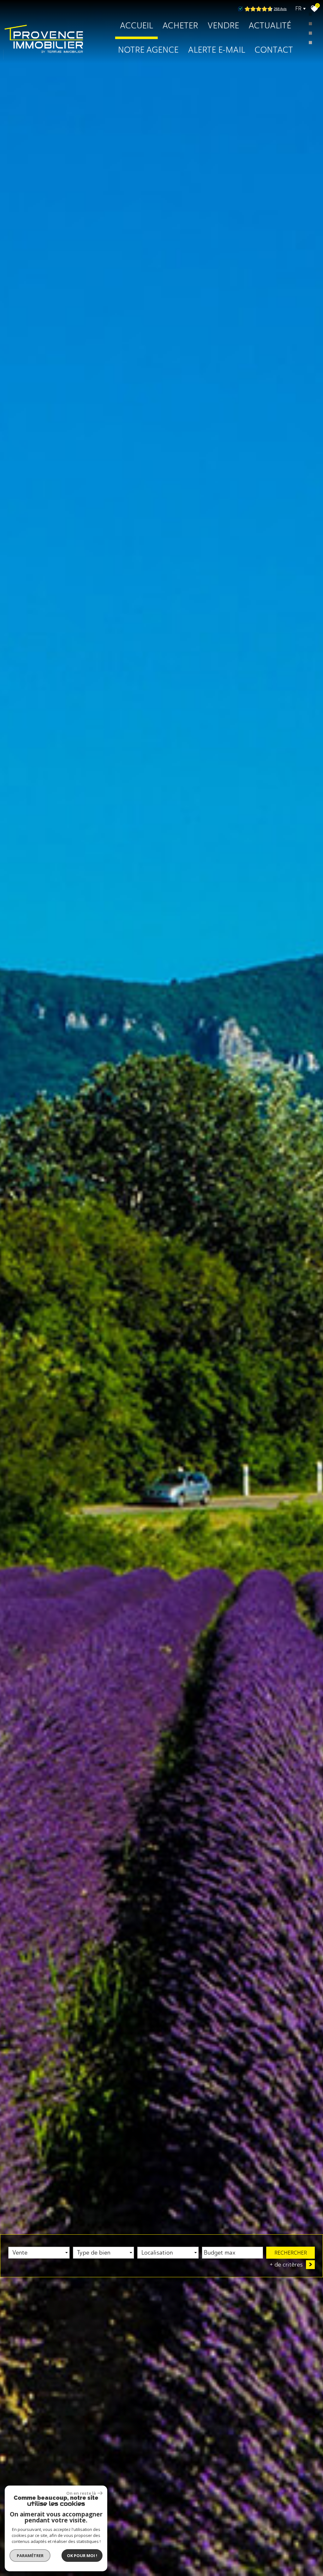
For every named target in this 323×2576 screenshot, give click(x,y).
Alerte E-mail (217, 50)
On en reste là (81, 2493)
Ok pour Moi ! (82, 2556)
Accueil (136, 26)
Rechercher (291, 2253)
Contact (274, 50)
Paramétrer (30, 2556)
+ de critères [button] (291, 2264)
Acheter (180, 26)
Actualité (270, 26)
